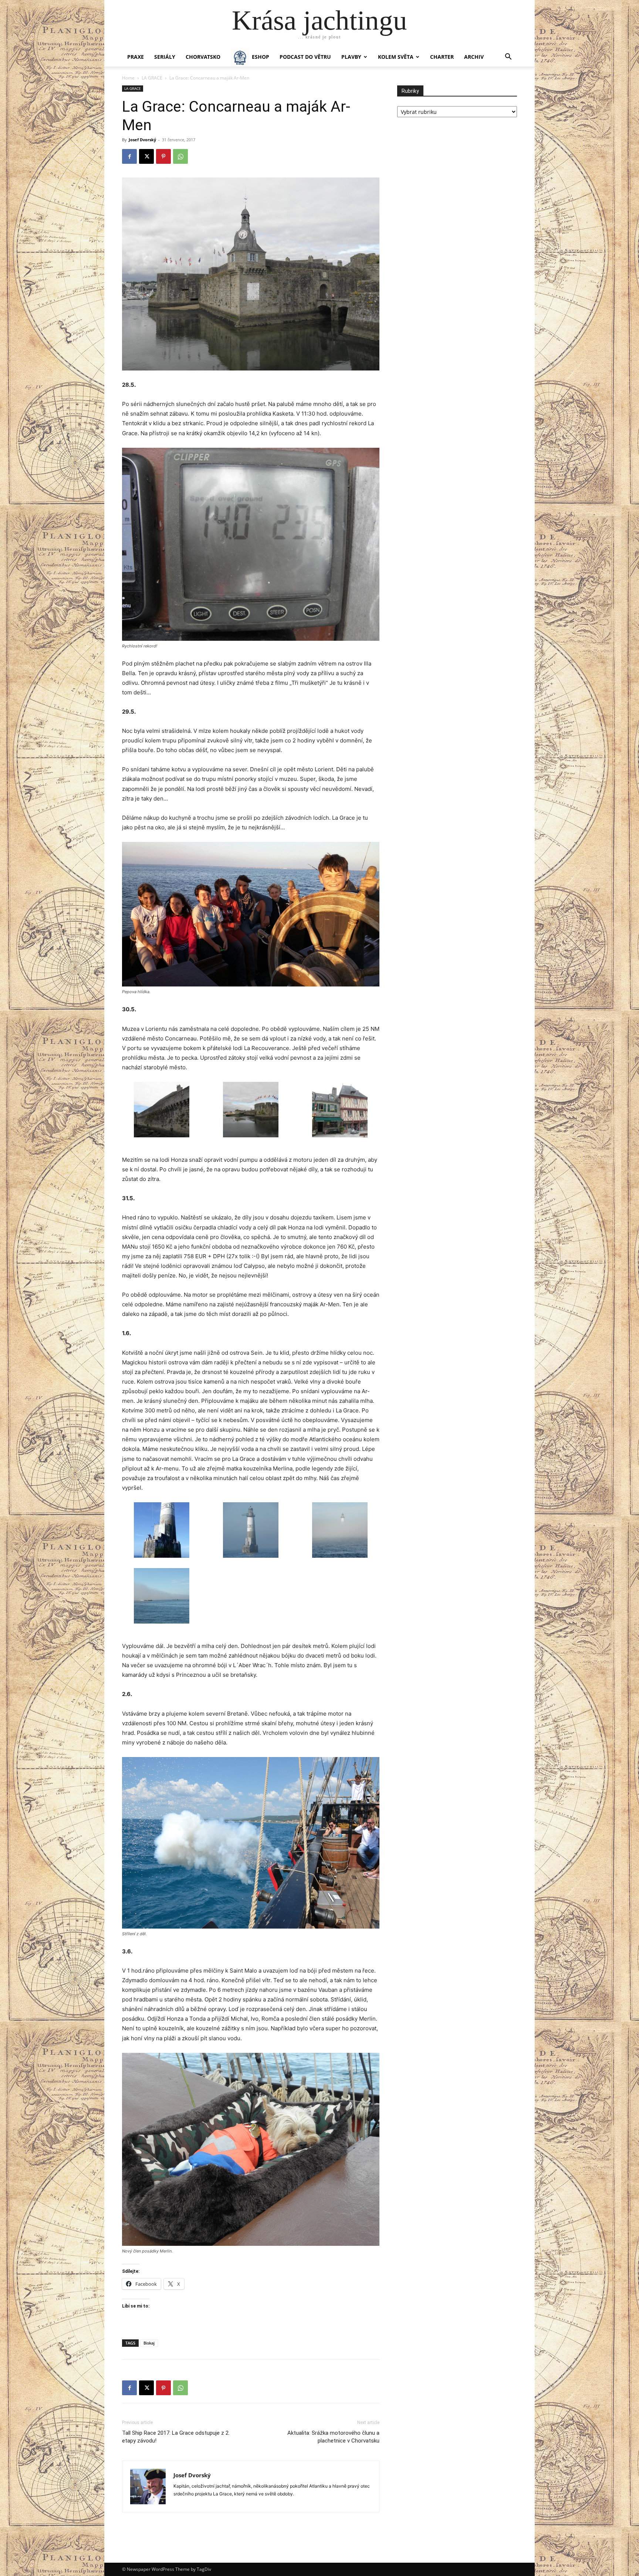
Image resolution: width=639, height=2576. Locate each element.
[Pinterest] (163, 156)
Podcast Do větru (305, 57)
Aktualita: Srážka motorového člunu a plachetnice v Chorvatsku (333, 2437)
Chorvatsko (203, 57)
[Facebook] (129, 156)
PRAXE (136, 57)
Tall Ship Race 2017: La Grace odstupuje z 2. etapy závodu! (176, 2437)
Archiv (474, 57)
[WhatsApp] (180, 156)
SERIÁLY (165, 57)
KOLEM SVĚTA (396, 57)
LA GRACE (152, 78)
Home (128, 78)
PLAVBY (351, 57)
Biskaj (149, 2343)
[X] (146, 156)
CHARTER (442, 57)
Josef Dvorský (142, 140)
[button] (508, 57)
